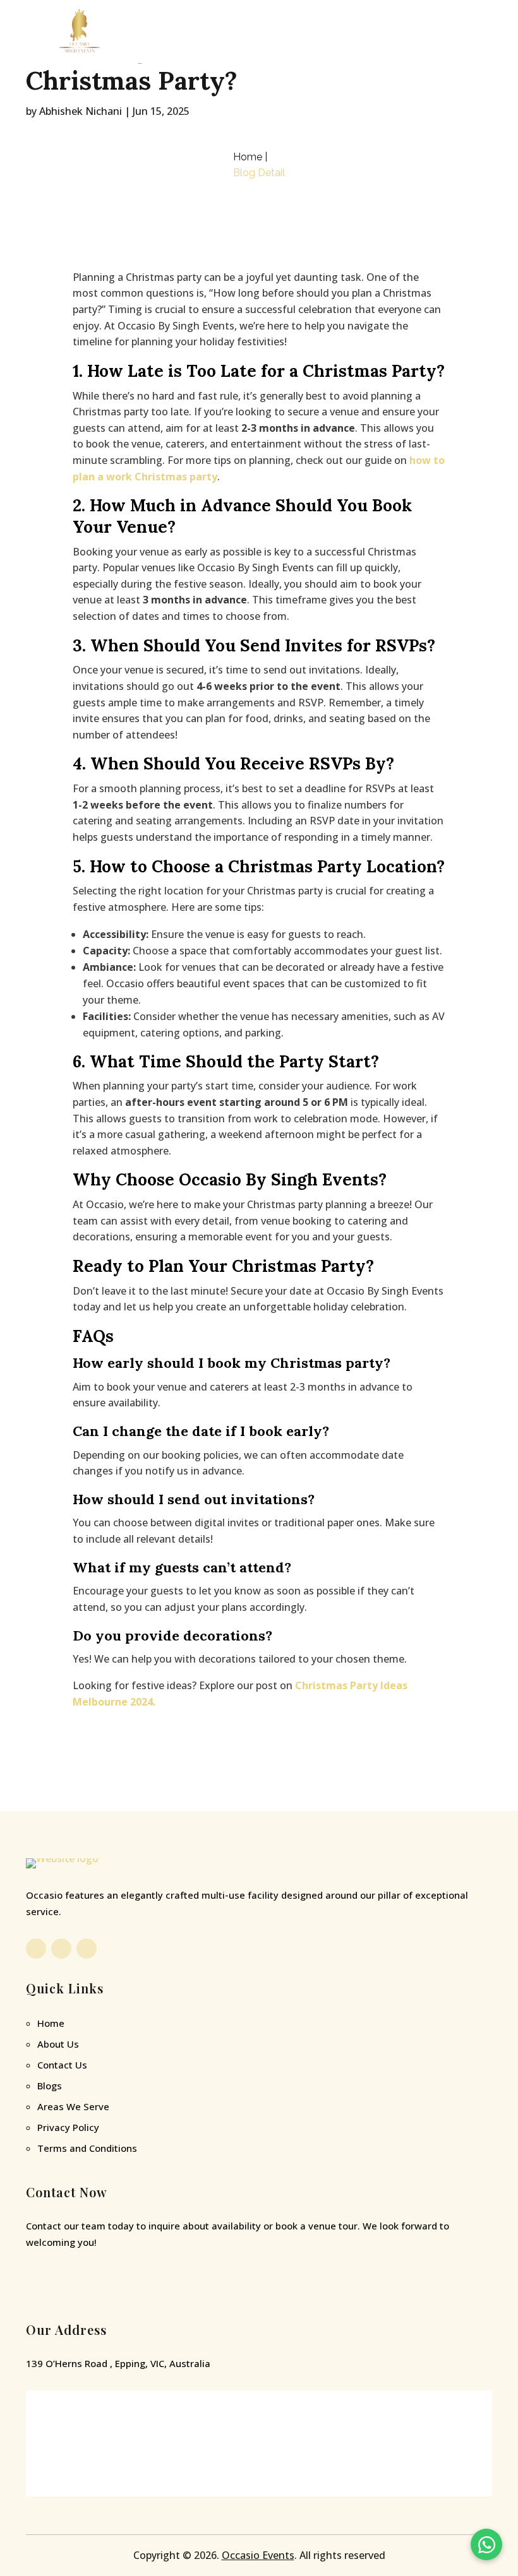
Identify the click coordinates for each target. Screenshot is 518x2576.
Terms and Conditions (87, 2148)
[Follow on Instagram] (61, 1949)
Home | (250, 157)
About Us (58, 2044)
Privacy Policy (68, 2127)
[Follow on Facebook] (36, 1949)
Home (51, 2023)
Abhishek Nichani (81, 111)
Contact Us (62, 2065)
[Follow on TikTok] (87, 1949)
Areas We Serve (73, 2106)
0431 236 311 (87, 2288)
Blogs (50, 2086)
